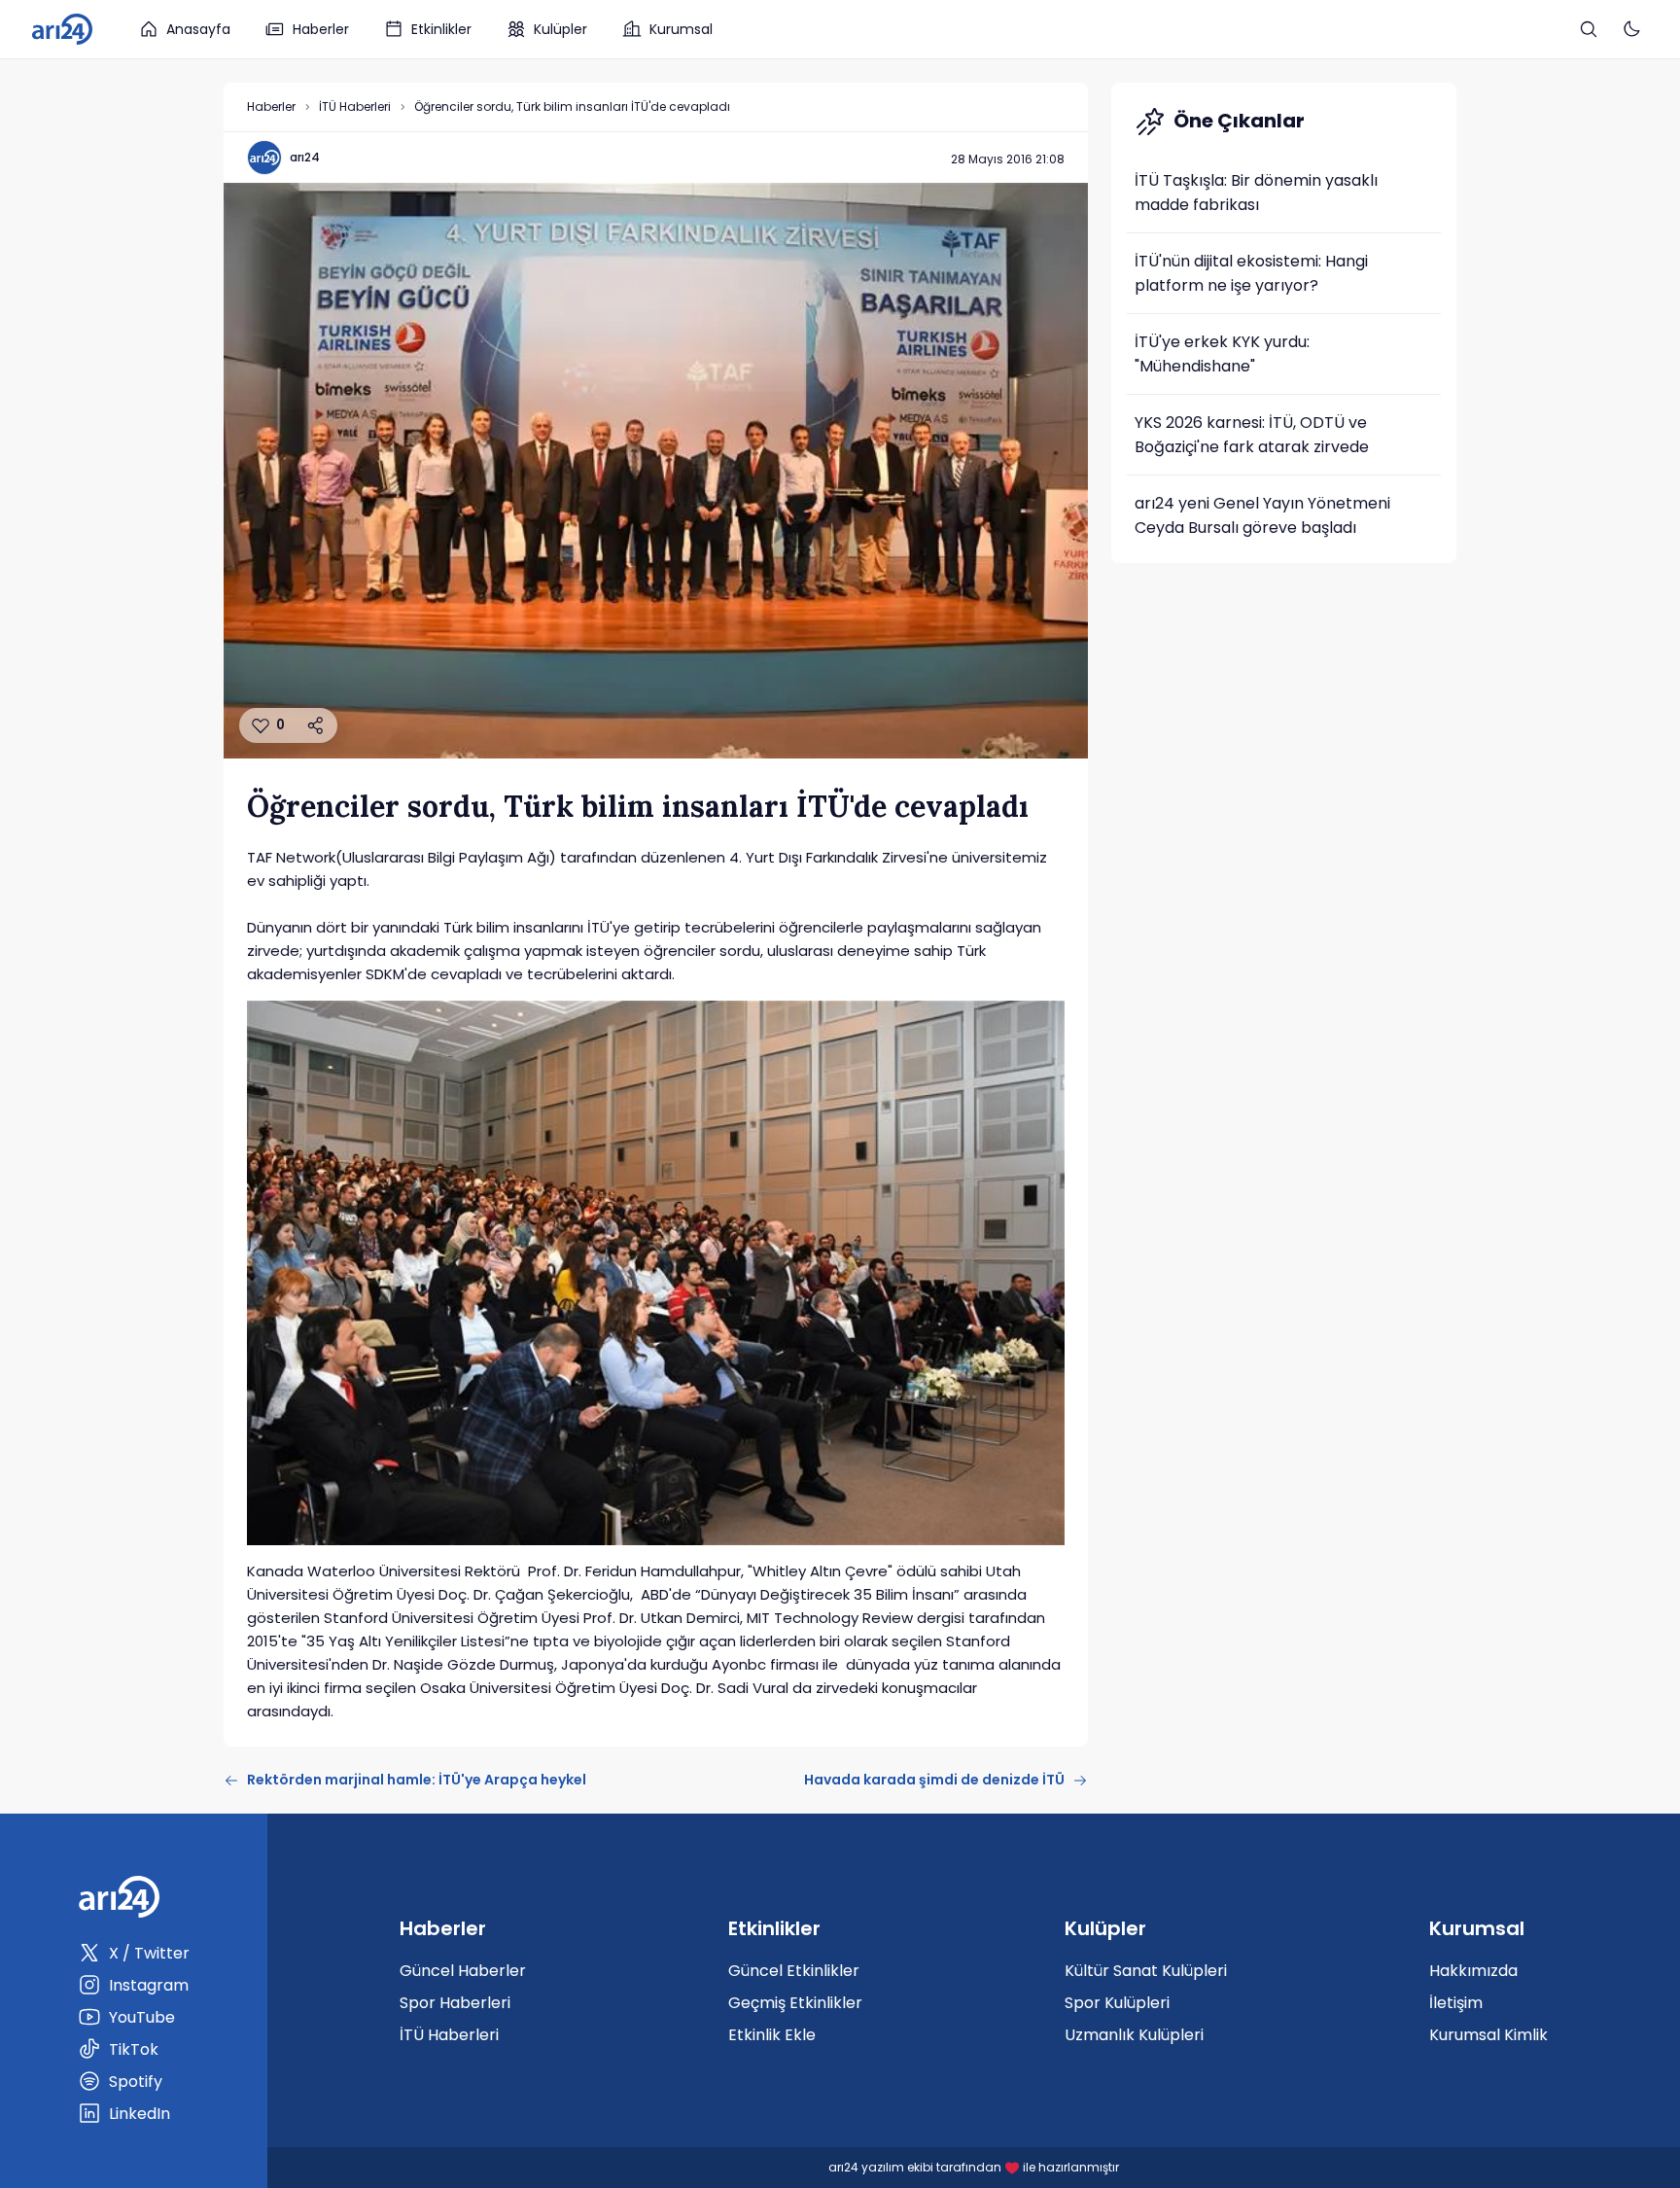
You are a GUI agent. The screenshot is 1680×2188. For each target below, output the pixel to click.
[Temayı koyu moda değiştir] (1631, 29)
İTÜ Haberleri (355, 106)
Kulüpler (560, 29)
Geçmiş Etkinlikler (795, 2003)
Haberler (321, 29)
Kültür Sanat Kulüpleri (1146, 1971)
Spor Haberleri (455, 2003)
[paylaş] (316, 725)
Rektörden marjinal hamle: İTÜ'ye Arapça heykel (417, 1780)
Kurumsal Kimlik (1488, 2035)
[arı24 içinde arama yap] (1589, 29)
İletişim (1456, 2003)
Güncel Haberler (463, 1971)
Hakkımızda (1473, 1971)
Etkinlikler (441, 29)
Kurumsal (681, 29)
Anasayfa (198, 29)
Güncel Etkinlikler (794, 1971)
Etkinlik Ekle (772, 2035)
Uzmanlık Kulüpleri (1134, 2035)
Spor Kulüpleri (1117, 2003)
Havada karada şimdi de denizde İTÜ (934, 1780)
